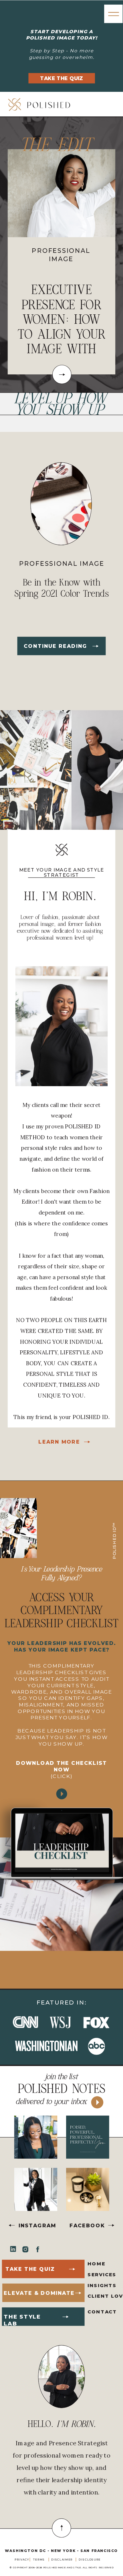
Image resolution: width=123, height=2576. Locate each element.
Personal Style (60, 251)
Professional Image (62, 564)
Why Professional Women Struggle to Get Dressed (61, 319)
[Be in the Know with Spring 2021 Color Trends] (96, 646)
